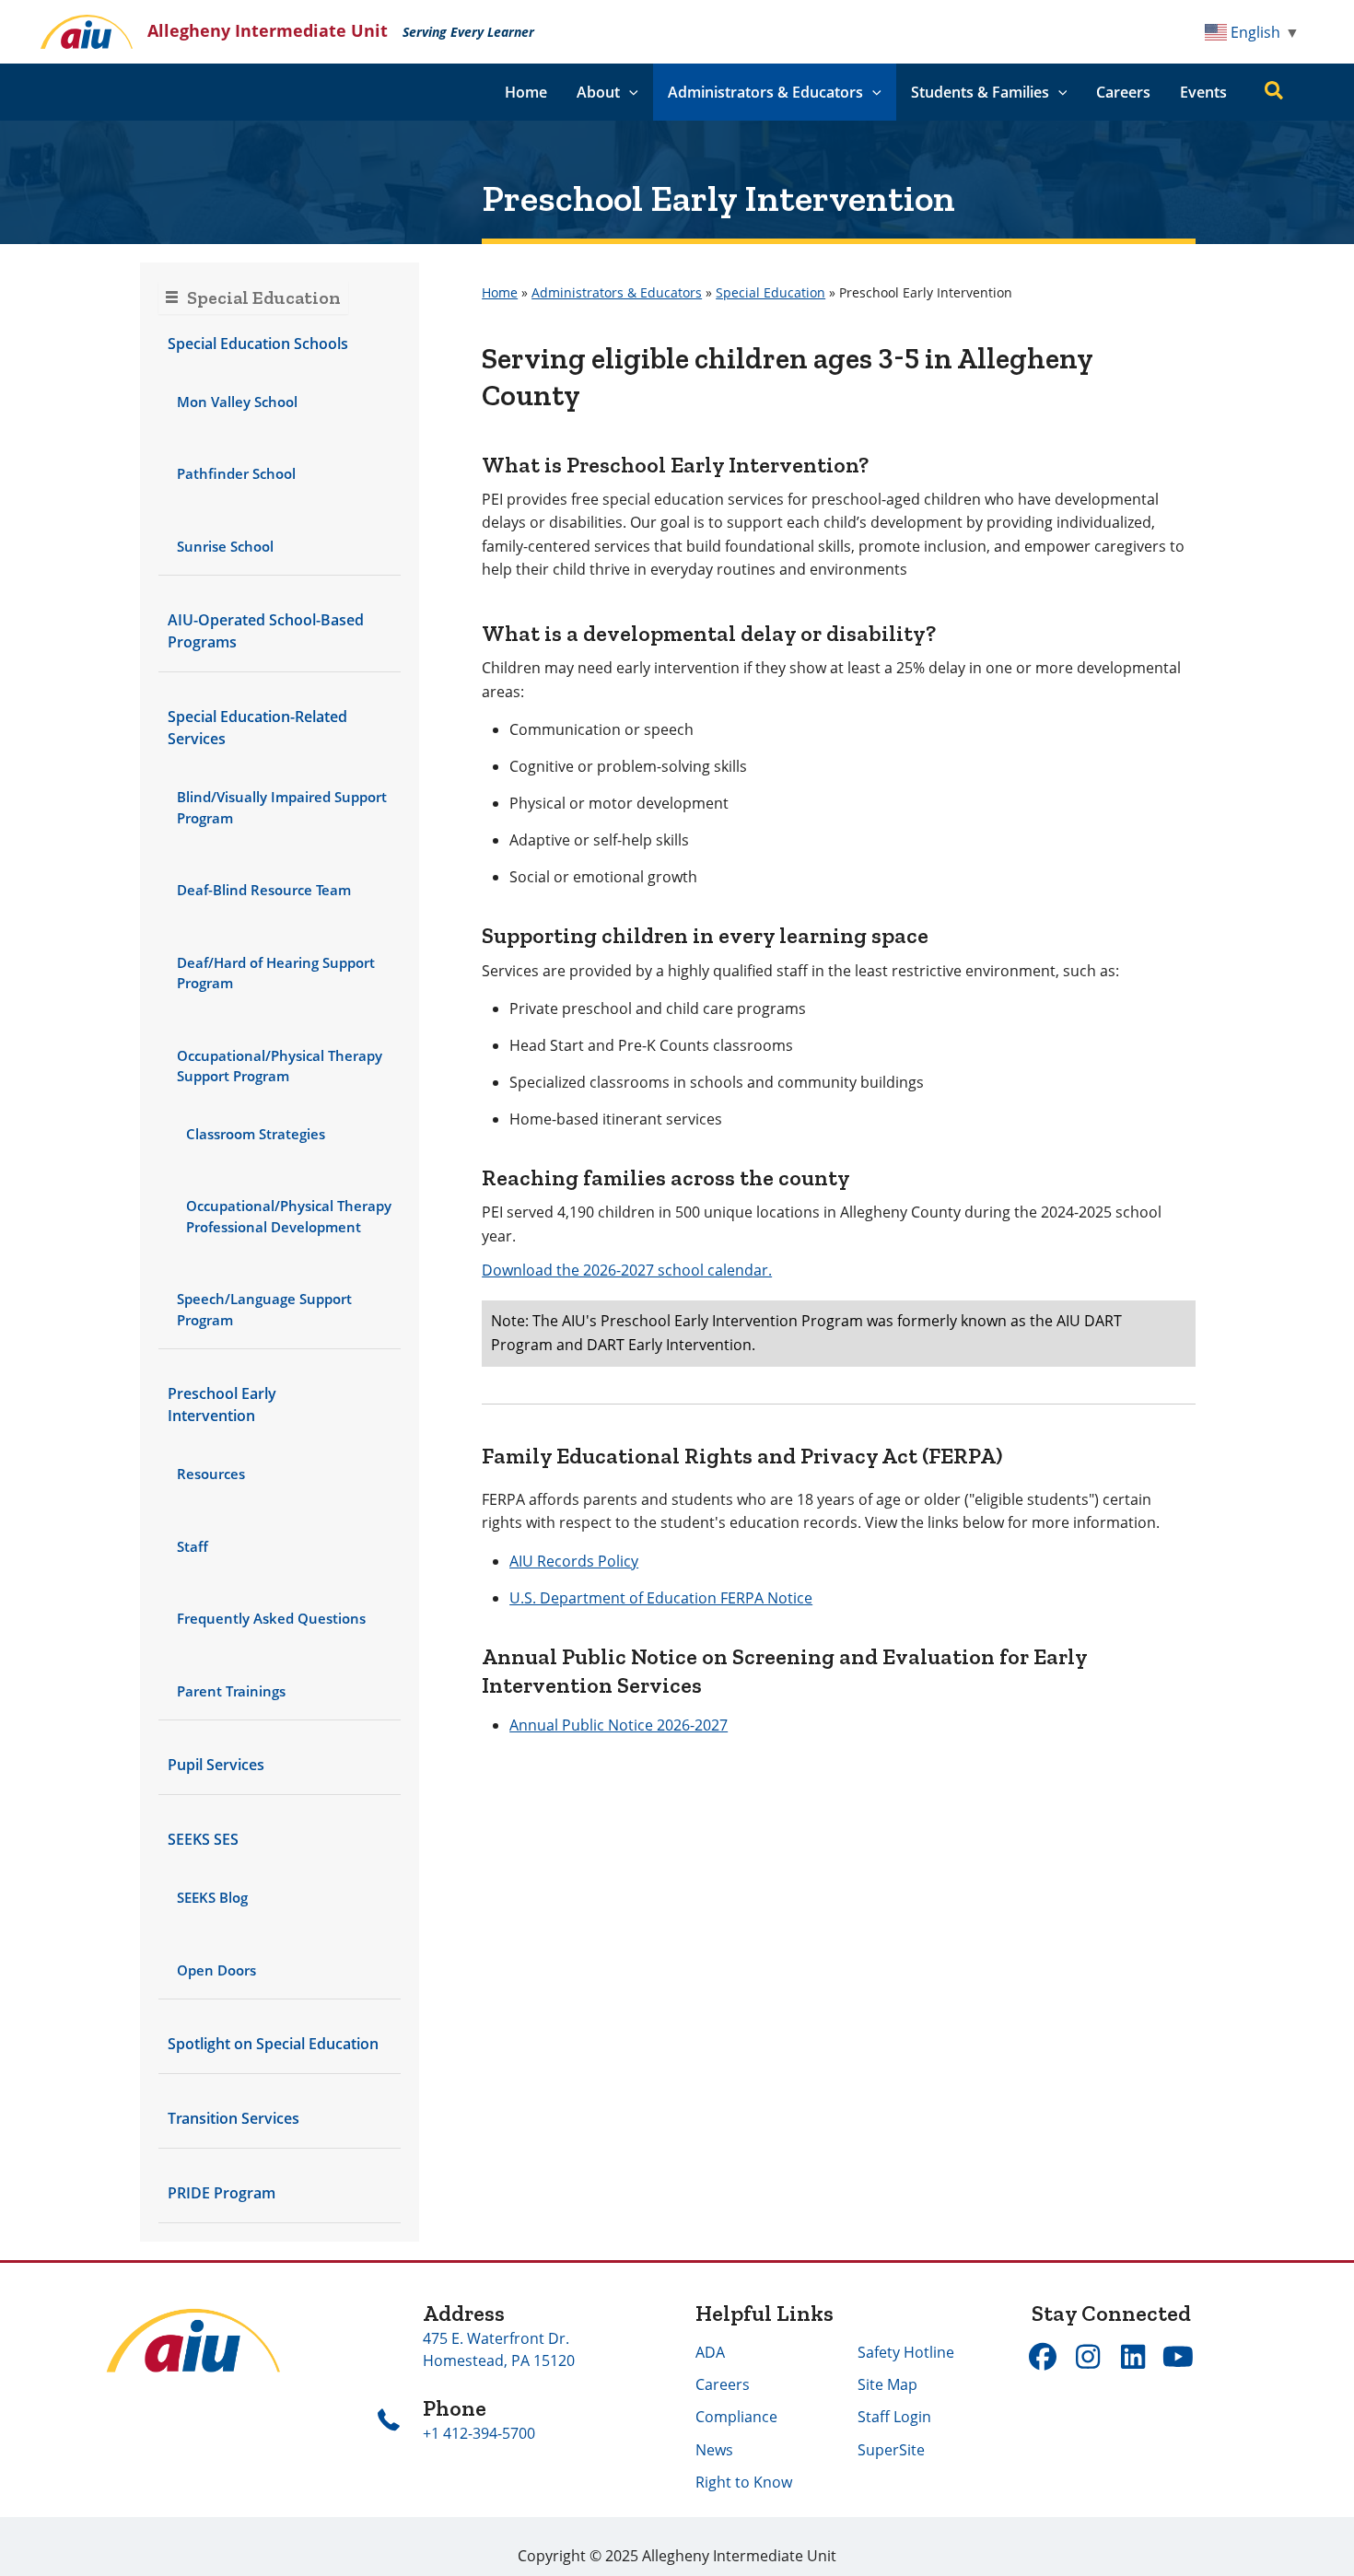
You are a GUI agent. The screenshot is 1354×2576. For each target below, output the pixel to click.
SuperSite (891, 2450)
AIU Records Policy (574, 1561)
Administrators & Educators (617, 292)
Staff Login (894, 2417)
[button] (629, 92)
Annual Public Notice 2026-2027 (619, 1725)
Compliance (736, 2417)
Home (526, 92)
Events (1203, 92)
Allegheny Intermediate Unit (268, 30)
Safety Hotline (906, 2352)
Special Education (770, 292)
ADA (710, 2352)
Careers (1123, 92)
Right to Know (744, 2482)
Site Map (887, 2384)
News (714, 2450)
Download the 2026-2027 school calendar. (627, 1270)
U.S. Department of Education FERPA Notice (661, 1598)
